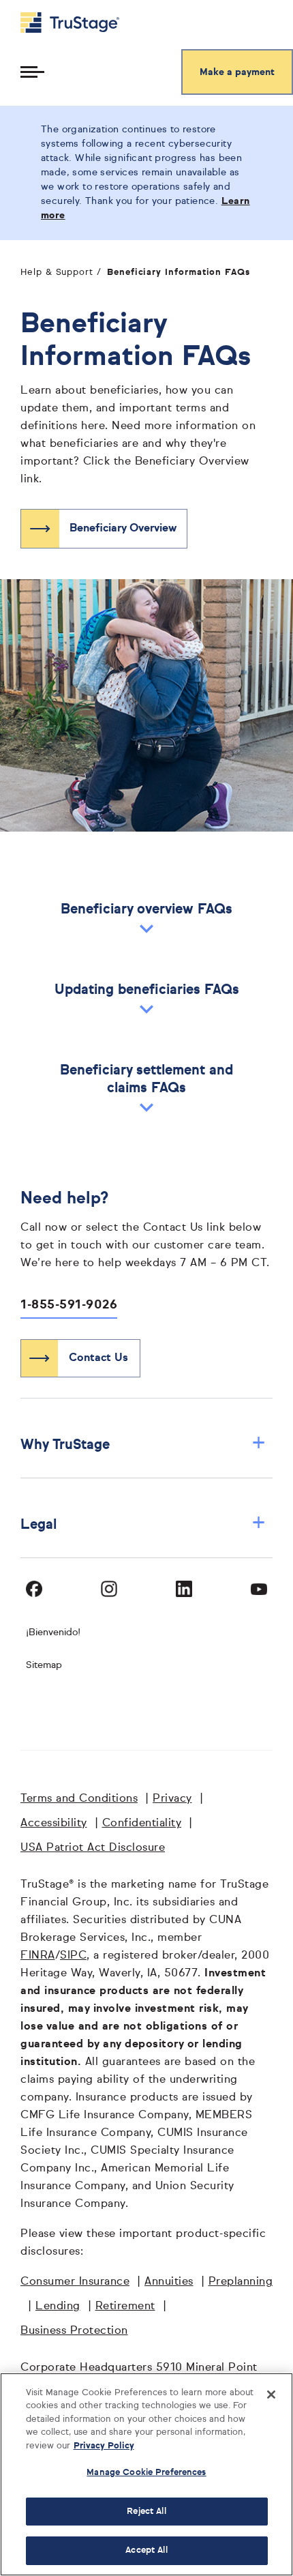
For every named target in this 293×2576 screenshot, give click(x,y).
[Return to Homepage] (70, 23)
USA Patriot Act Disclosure (93, 1848)
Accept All (146, 2550)
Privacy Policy (104, 2446)
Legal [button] (143, 1524)
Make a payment (237, 72)
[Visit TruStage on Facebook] (34, 1589)
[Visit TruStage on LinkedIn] (184, 1589)
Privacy (172, 1799)
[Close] (271, 2395)
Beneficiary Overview (123, 529)
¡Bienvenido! (53, 1633)
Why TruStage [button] (143, 1445)
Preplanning (241, 2282)
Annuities (169, 2282)
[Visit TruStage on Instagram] (109, 1589)
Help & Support (57, 273)
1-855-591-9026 (69, 1305)
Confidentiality (142, 1824)
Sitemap (44, 1665)
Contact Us (98, 1358)
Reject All (146, 2512)
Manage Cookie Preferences (146, 2473)
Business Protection (74, 2331)
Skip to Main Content (48, 6)
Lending (58, 2307)
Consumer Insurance (75, 2282)
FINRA (38, 1956)
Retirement (125, 2307)
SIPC (73, 1956)
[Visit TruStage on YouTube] (259, 1589)
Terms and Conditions (79, 1799)
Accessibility (54, 1824)
